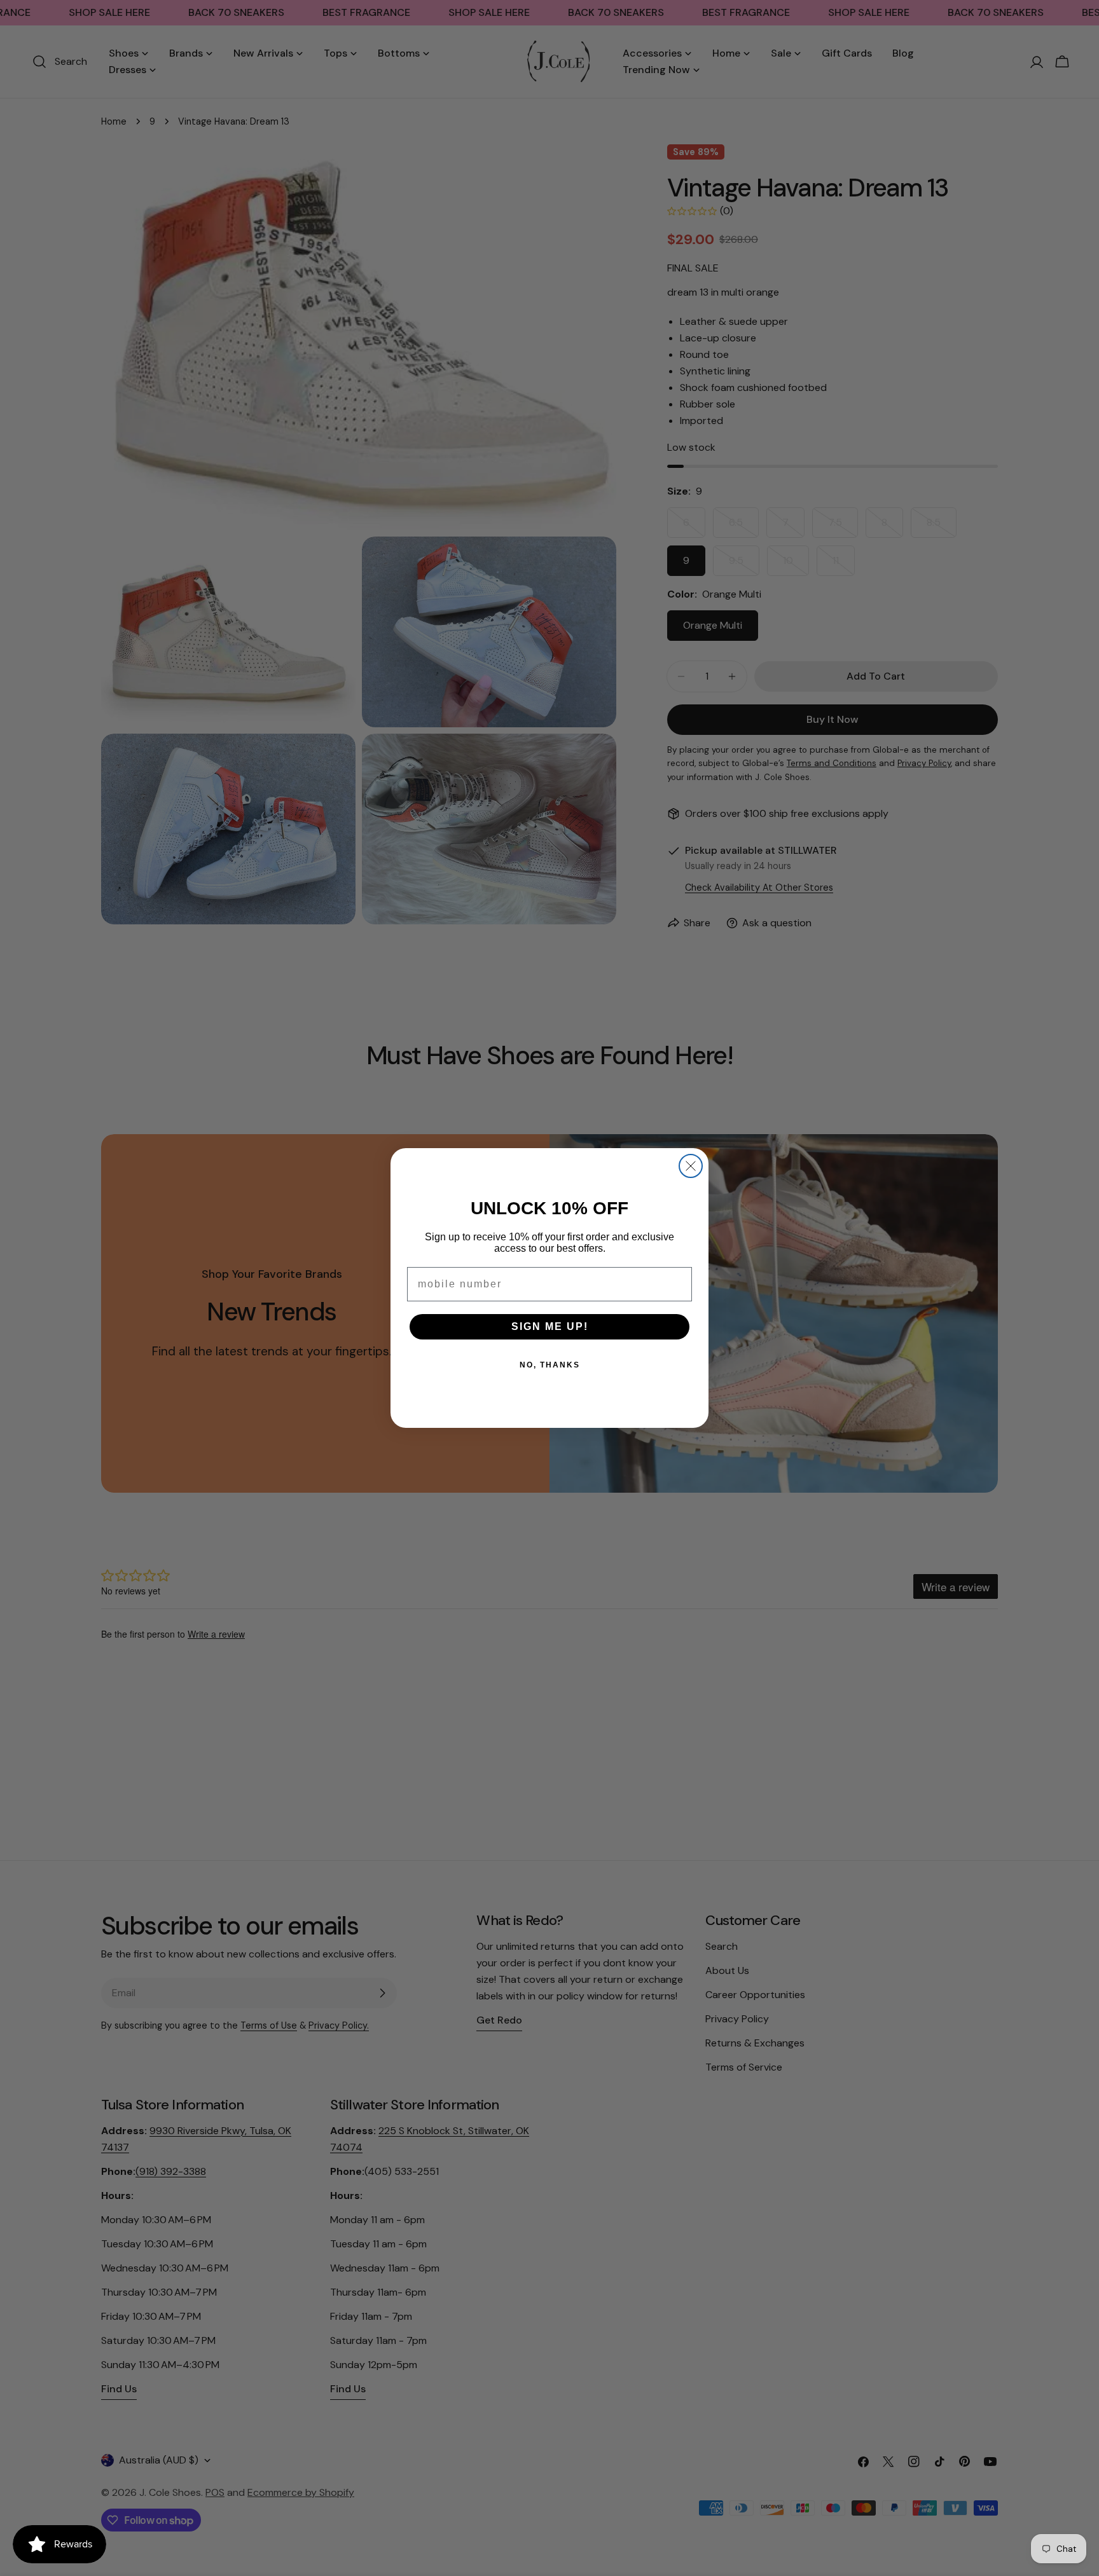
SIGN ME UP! (550, 1326)
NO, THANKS (550, 1365)
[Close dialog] (691, 1166)
